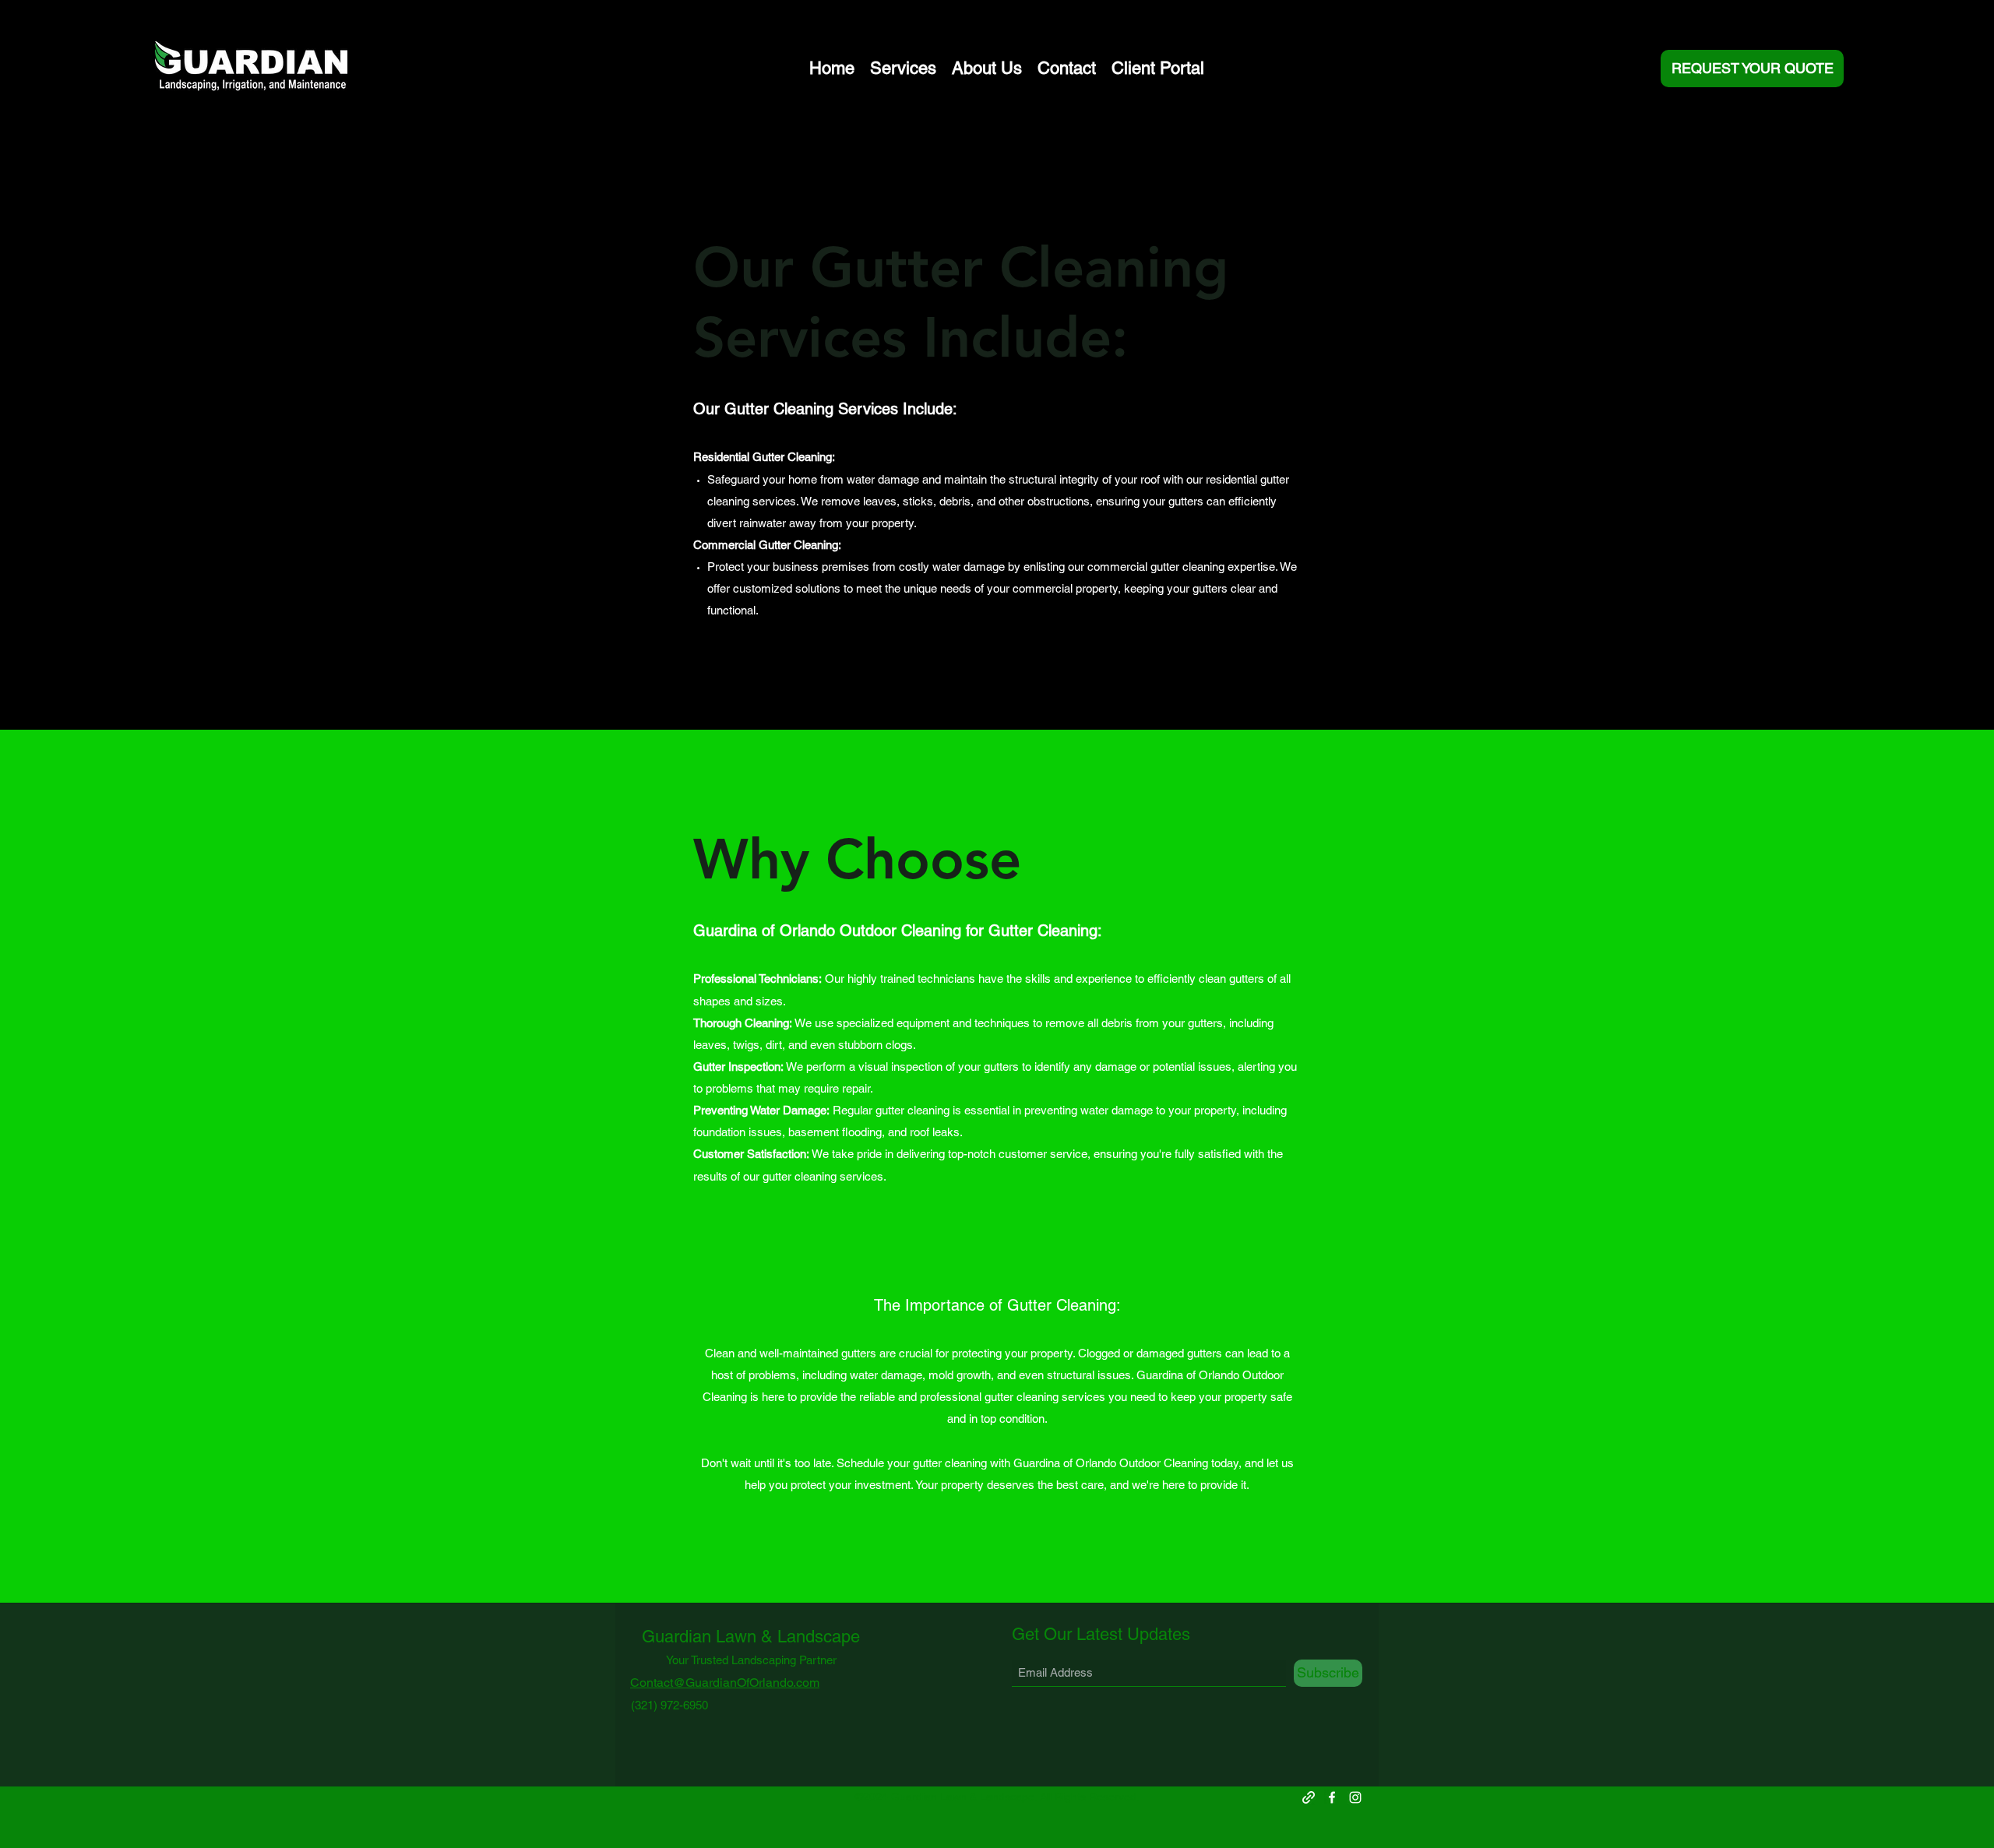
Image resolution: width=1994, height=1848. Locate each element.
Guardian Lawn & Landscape (751, 1637)
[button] (903, 69)
